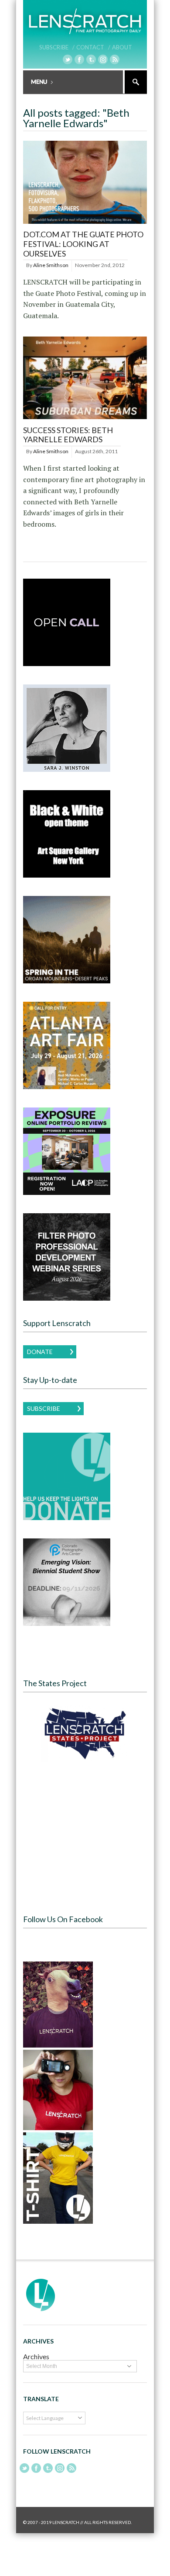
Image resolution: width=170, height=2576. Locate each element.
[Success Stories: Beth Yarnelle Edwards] (85, 419)
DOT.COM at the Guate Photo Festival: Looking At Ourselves (83, 244)
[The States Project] (85, 1734)
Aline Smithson (51, 265)
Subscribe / (57, 47)
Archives (36, 2356)
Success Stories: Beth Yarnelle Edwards (68, 435)
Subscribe (44, 1408)
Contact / (93, 47)
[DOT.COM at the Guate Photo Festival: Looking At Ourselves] (85, 224)
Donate (40, 1352)
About (122, 47)
